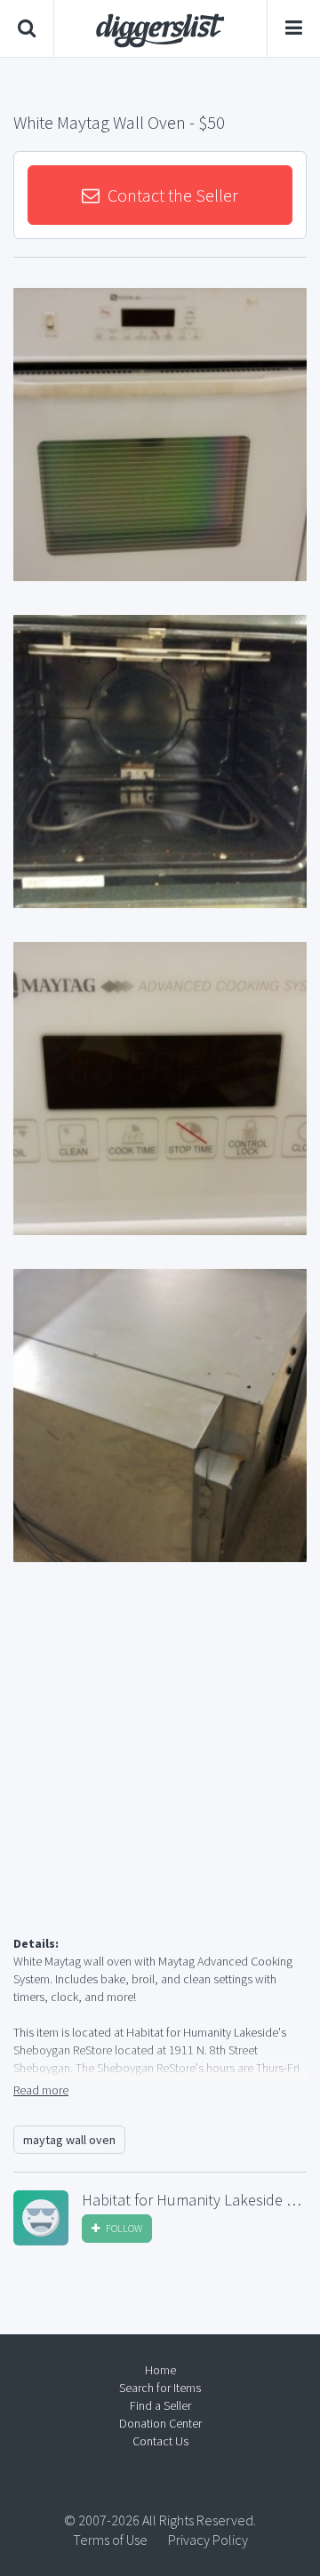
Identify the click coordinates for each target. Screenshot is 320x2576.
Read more (41, 2090)
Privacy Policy (208, 2540)
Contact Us (160, 2441)
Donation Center (160, 2423)
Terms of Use (110, 2540)
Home (160, 2370)
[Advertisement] (160, 1770)
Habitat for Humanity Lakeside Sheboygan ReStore (194, 2200)
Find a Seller (160, 2405)
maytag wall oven (69, 2140)
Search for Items (160, 2388)
